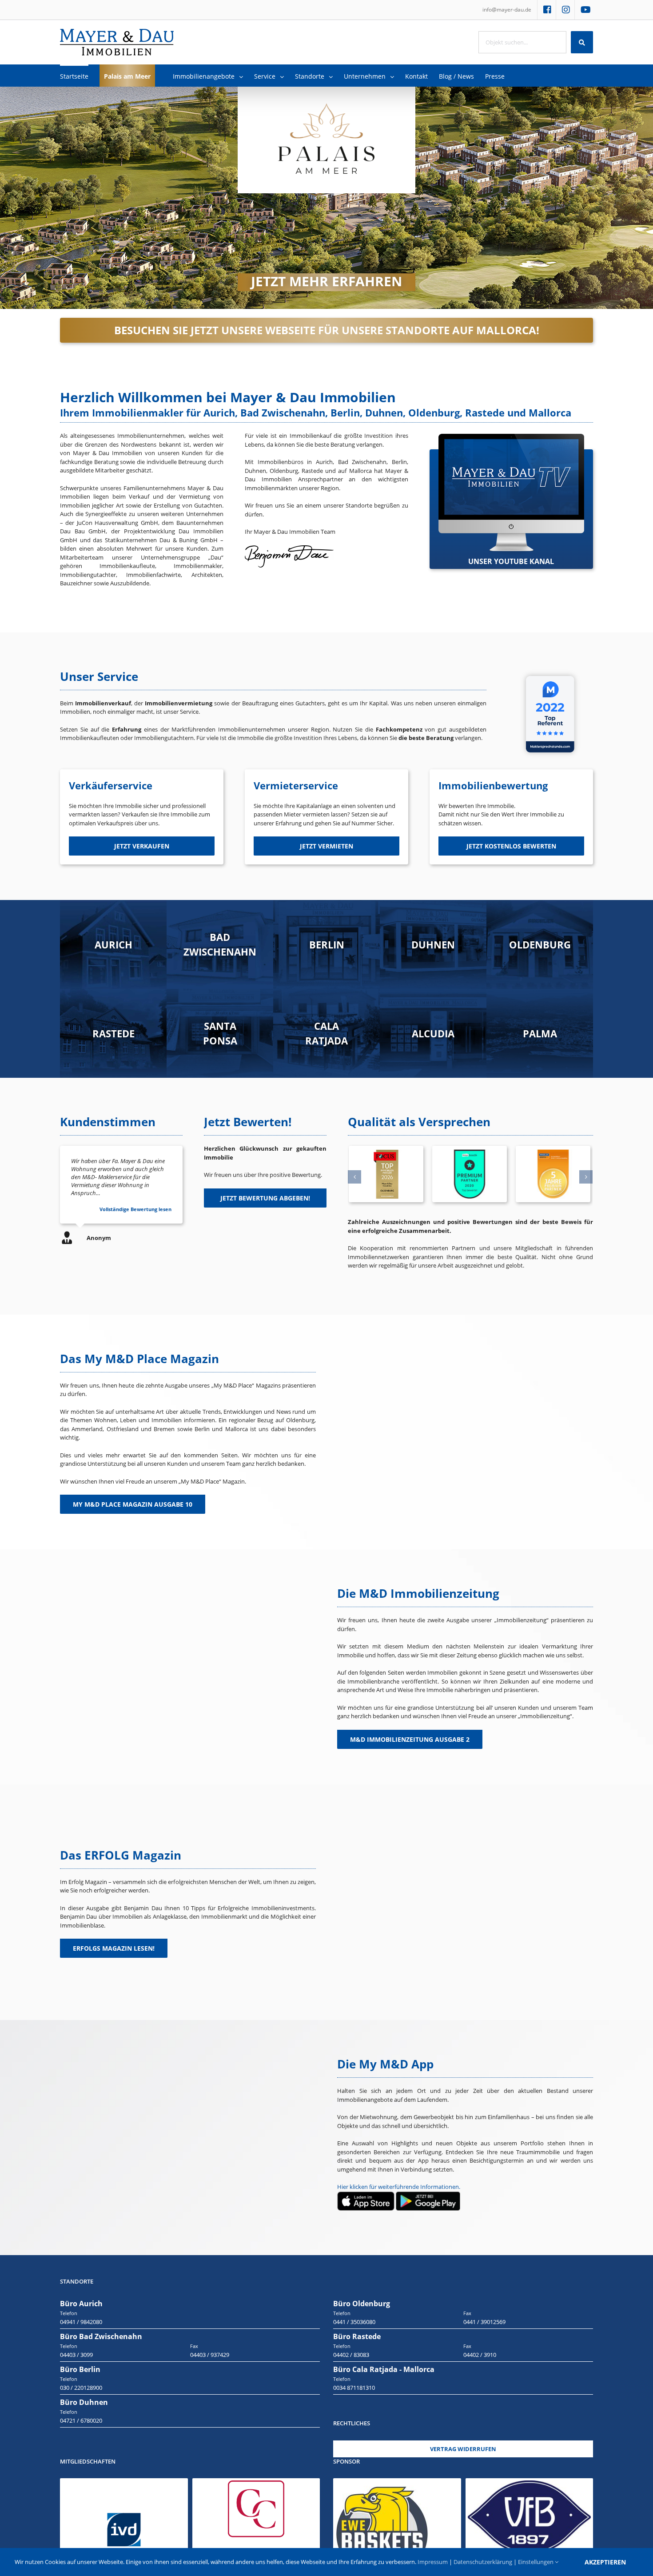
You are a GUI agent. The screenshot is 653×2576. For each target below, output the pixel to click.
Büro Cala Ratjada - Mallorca (384, 2369)
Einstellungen (536, 2562)
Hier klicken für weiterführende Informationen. (399, 2187)
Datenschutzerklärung (483, 2562)
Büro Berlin (80, 2369)
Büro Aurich (81, 2304)
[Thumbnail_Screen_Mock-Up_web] (511, 438)
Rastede (113, 1033)
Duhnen (433, 944)
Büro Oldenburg (362, 2304)
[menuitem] (507, 10)
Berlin (327, 944)
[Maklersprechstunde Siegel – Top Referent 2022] (550, 672)
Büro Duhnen (84, 2402)
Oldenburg (540, 944)
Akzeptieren (605, 2562)
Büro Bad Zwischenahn (101, 2336)
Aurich (113, 944)
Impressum (433, 2562)
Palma (540, 1033)
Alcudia (433, 1033)
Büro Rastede (357, 2336)
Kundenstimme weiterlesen (138, 1209)
